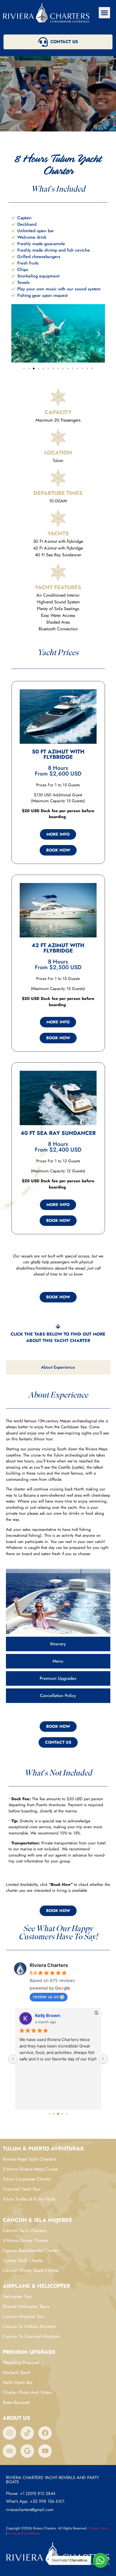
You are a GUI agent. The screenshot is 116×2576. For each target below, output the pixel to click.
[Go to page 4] (67, 2114)
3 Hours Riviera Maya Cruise (30, 2169)
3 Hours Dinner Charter (26, 2240)
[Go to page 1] (54, 2114)
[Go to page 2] (58, 2114)
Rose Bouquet (16, 2402)
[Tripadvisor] (9, 2451)
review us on (46, 1997)
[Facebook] (45, 2433)
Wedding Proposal (21, 2362)
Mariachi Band (16, 2372)
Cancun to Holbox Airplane (29, 2326)
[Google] (27, 2451)
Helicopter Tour (18, 2296)
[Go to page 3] (62, 2114)
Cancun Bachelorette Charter (31, 2250)
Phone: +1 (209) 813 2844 (31, 2493)
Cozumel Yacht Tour (22, 2189)
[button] (104, 13)
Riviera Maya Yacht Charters (29, 2159)
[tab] (58, 1367)
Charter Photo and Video (27, 2392)
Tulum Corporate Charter (27, 2179)
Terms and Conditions (24, 2533)
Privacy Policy (98, 2528)
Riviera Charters (49, 1965)
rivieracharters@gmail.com (30, 2510)
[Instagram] (9, 2433)
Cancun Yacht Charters (25, 2230)
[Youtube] (45, 2451)
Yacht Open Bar (18, 2382)
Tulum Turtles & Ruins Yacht (29, 2199)
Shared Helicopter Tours (26, 2306)
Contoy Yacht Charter (23, 2260)
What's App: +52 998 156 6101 (35, 2501)
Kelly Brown (48, 2015)
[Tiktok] (27, 2433)
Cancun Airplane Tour (24, 2316)
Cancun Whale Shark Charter (31, 2270)
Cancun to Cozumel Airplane (31, 2336)
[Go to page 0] (49, 2114)
